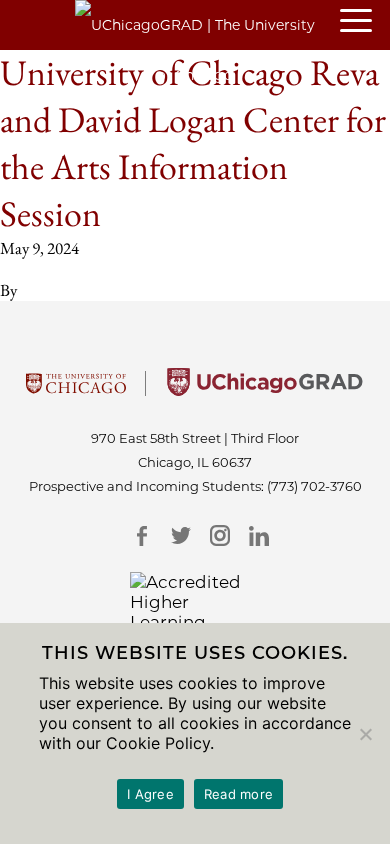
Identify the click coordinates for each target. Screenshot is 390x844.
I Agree (150, 794)
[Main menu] (365, 22)
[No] (365, 734)
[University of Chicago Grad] (265, 390)
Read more (238, 794)
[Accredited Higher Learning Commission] (195, 612)
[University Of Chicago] (76, 390)
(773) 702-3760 (314, 486)
